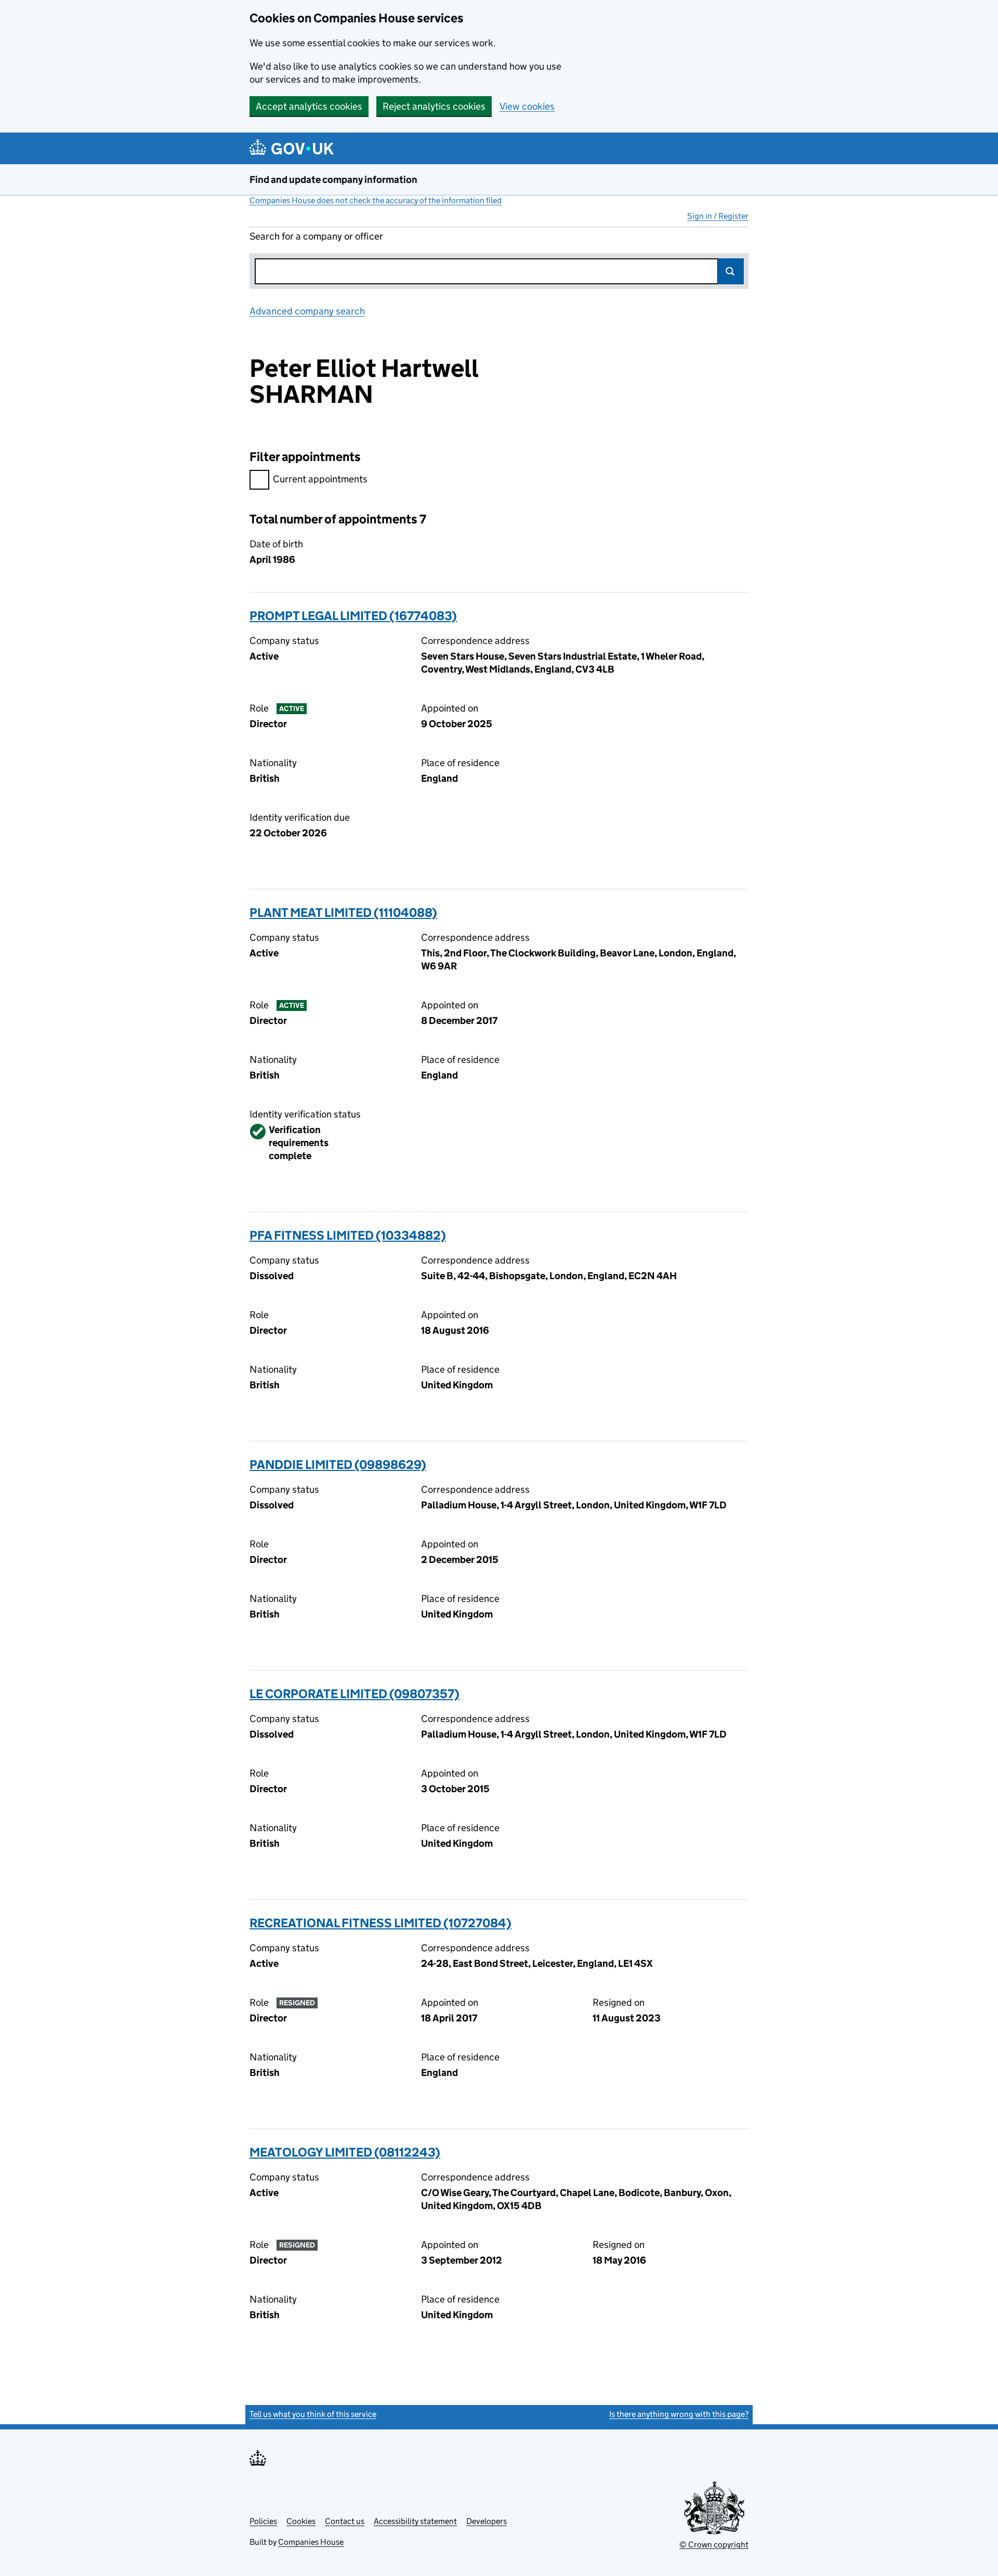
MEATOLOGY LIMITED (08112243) (345, 2152)
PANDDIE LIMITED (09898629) (338, 1464)
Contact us (345, 2521)
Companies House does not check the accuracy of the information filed (376, 200)
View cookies (527, 106)
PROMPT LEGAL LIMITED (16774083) (353, 616)
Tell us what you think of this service (313, 2414)
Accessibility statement (415, 2521)
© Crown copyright (714, 2545)
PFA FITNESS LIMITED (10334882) (348, 1235)
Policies (263, 2521)
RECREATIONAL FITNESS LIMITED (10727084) (380, 1923)
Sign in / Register (718, 216)
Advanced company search (307, 311)
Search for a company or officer (316, 236)
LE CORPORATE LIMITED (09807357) (354, 1694)
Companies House (311, 2542)
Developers (487, 2521)
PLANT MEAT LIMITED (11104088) (343, 912)
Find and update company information (333, 180)
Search (731, 271)
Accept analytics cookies (309, 106)
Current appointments (320, 479)
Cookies (301, 2521)
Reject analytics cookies (434, 106)
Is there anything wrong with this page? (679, 2414)
